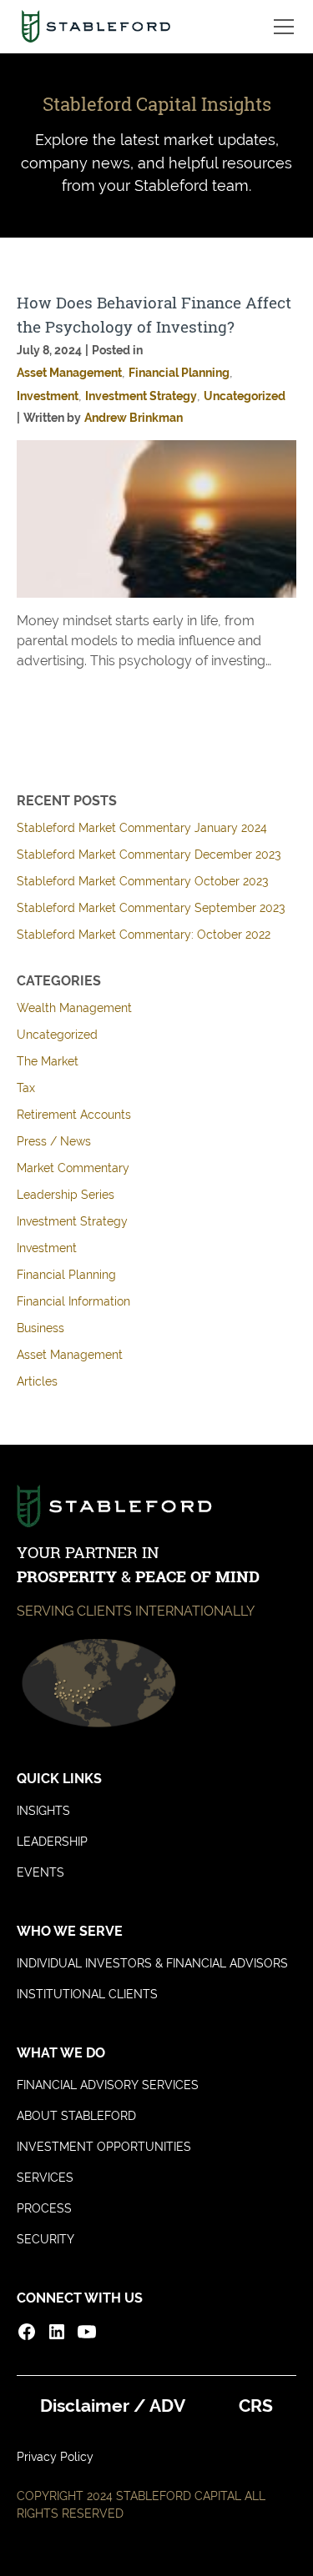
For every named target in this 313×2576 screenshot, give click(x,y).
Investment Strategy (72, 1221)
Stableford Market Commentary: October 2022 (144, 935)
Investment (47, 1248)
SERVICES (45, 2178)
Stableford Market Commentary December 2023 (149, 854)
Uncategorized (57, 1035)
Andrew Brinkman (134, 418)
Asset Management (70, 1355)
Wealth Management (74, 1008)
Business (40, 1328)
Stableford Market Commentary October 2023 (142, 881)
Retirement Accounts (74, 1115)
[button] (280, 27)
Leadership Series (66, 1195)
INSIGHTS (43, 1811)
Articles (37, 1381)
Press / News (54, 1141)
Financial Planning (66, 1275)
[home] (96, 27)
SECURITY (45, 2239)
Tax (26, 1088)
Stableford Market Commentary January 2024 (142, 828)
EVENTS (40, 1872)
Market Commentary (73, 1168)
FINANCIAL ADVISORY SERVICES (108, 2085)
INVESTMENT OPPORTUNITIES (104, 2147)
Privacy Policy (55, 2457)
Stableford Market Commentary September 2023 (151, 908)
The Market (48, 1061)
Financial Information (73, 1301)
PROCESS (44, 2208)
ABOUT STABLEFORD (76, 2116)
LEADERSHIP (52, 1842)
